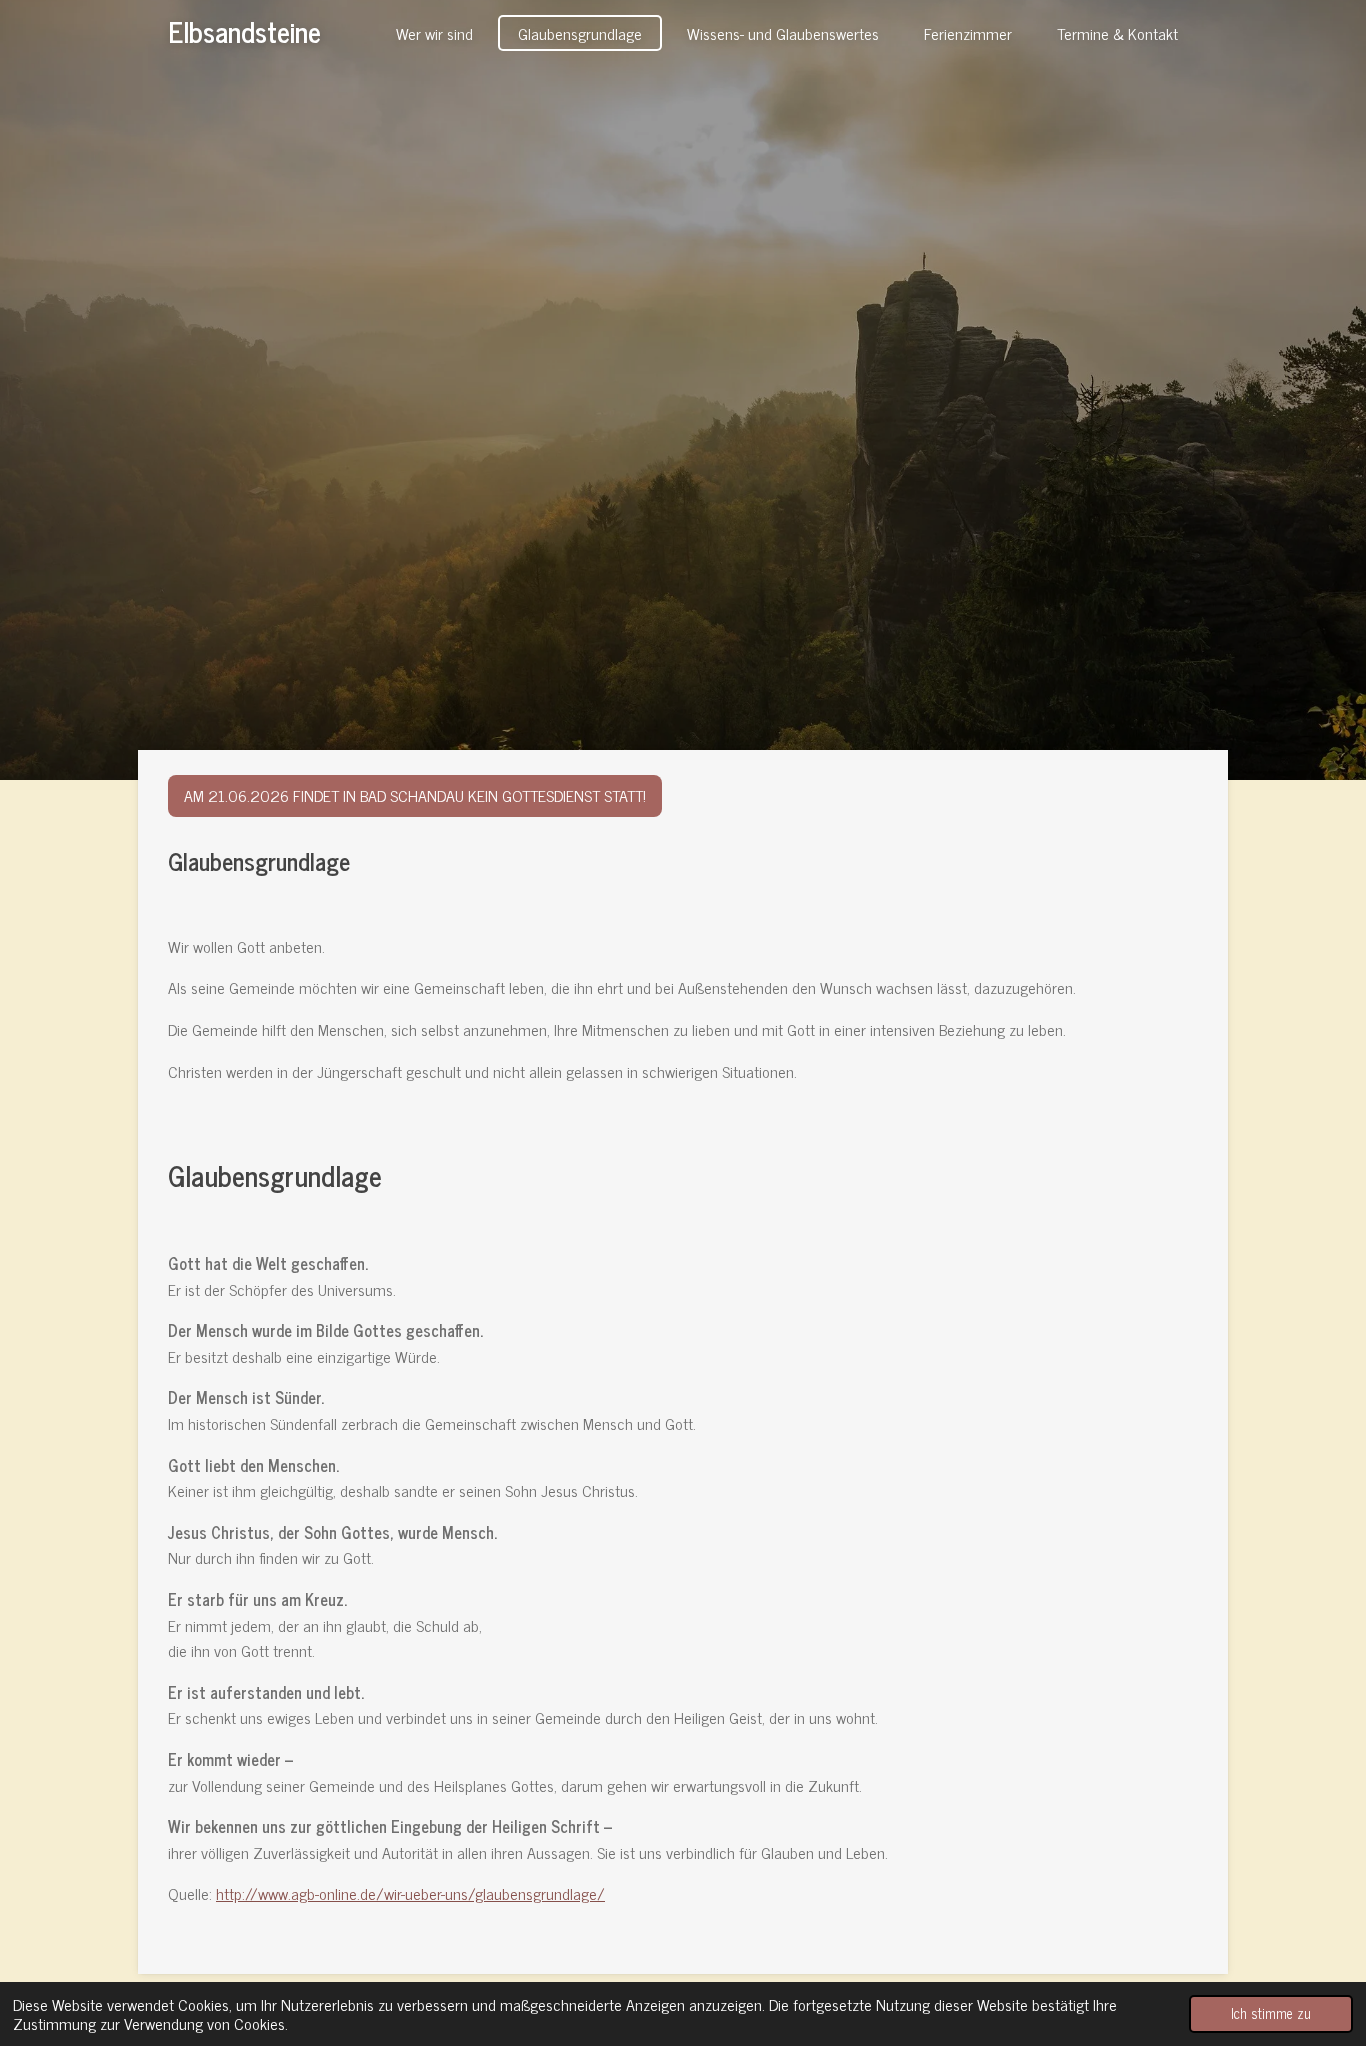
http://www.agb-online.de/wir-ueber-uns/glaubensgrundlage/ (410, 1893)
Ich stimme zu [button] (1271, 2013)
